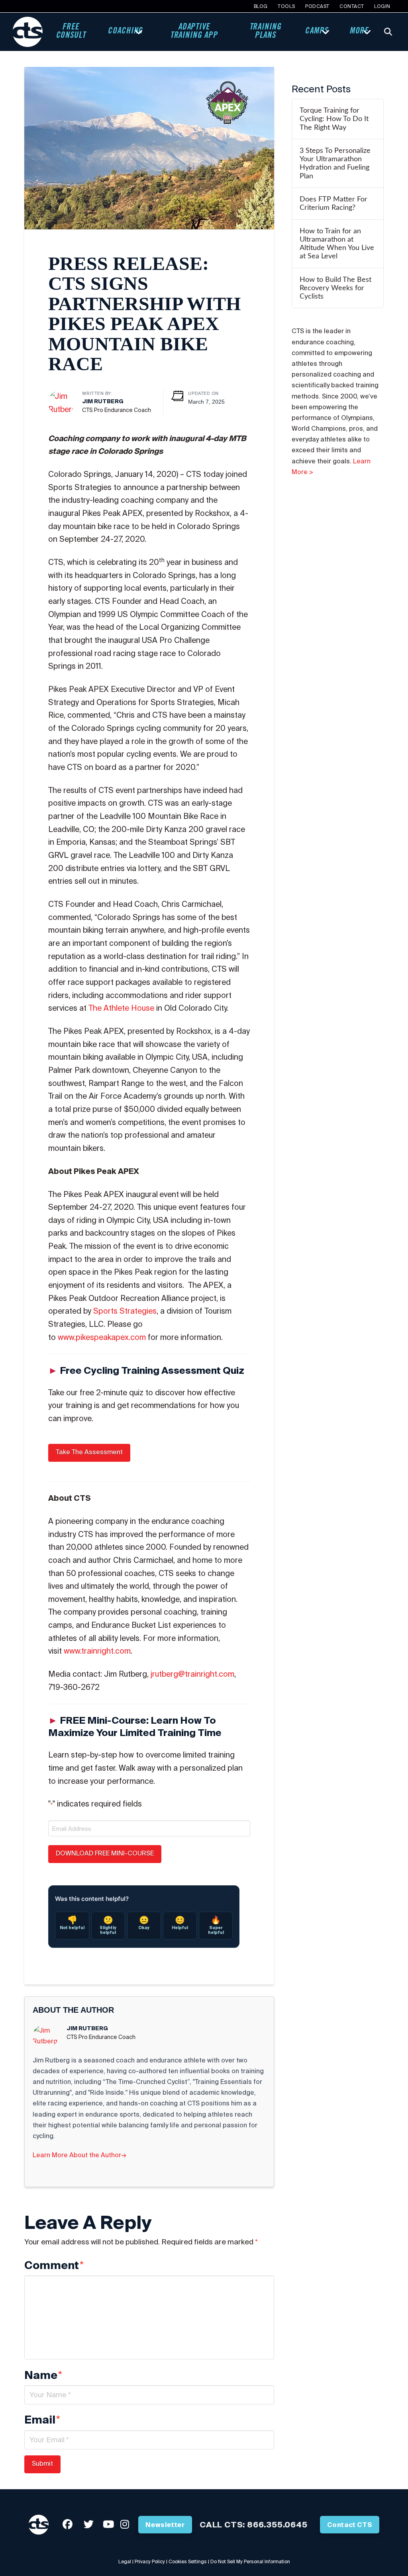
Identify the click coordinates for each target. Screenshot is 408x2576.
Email (42, 2420)
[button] (388, 32)
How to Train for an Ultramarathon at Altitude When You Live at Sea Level (337, 244)
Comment (54, 2265)
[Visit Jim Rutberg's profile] (61, 402)
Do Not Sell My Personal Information (250, 2561)
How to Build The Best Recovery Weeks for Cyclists (335, 288)
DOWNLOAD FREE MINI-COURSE (105, 1853)
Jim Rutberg (103, 401)
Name (43, 2375)
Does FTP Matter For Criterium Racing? (333, 203)
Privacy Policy (150, 2561)
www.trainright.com (97, 1651)
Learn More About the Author (79, 2155)
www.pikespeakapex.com (102, 1337)
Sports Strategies (125, 1311)
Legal (125, 2561)
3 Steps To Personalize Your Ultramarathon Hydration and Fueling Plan (335, 163)
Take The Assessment (89, 1452)
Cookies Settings (188, 2561)
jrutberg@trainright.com (192, 1674)
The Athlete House (121, 1008)
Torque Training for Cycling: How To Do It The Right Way (334, 119)
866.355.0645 (277, 2524)
